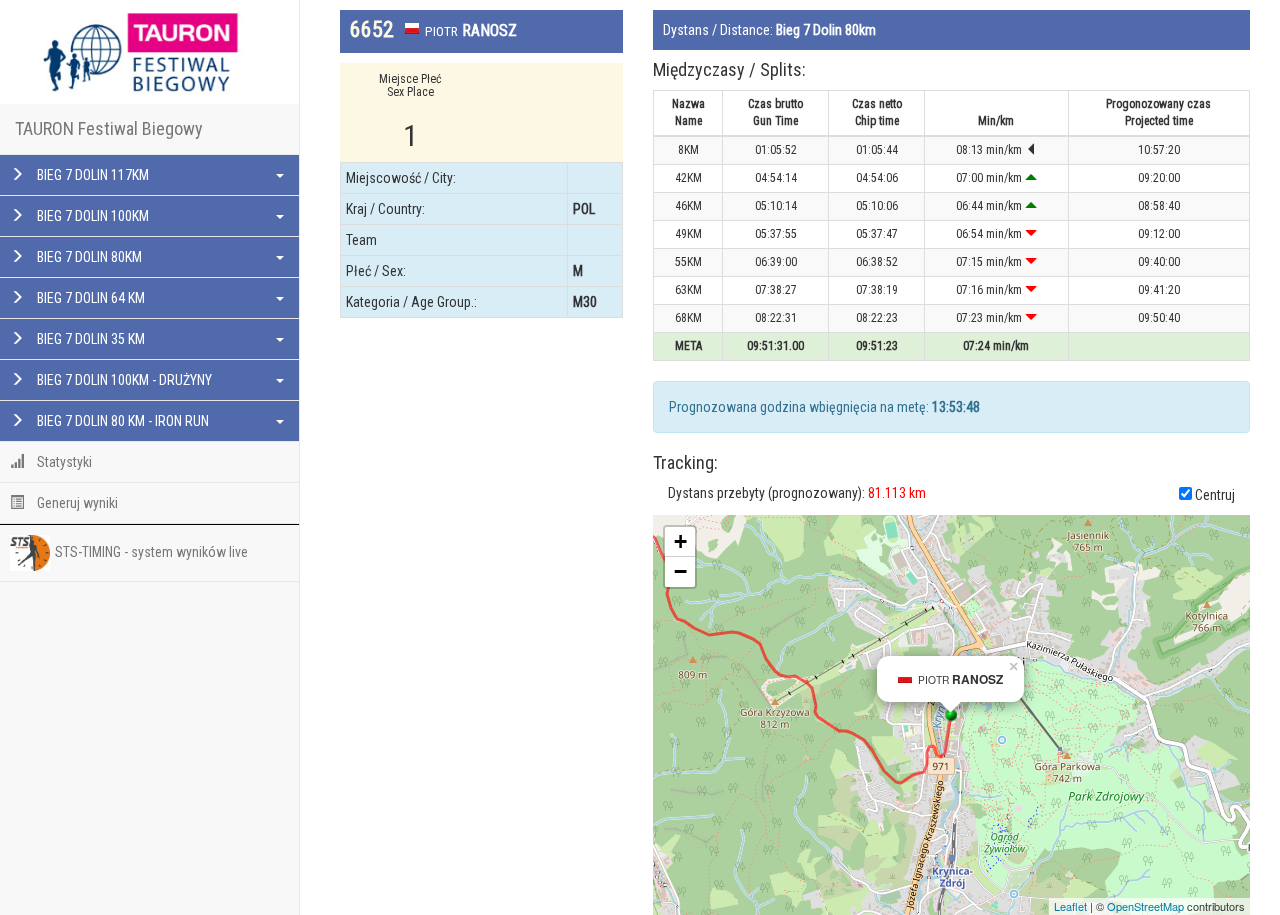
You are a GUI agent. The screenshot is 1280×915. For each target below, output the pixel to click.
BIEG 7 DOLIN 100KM (91, 216)
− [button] (680, 571)
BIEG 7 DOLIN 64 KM (89, 298)
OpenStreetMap (1145, 906)
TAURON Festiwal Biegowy (109, 128)
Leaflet (1070, 906)
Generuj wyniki (76, 503)
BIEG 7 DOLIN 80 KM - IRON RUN (121, 421)
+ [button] (680, 541)
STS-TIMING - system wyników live (151, 552)
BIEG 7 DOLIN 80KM (88, 257)
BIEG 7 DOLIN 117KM (91, 175)
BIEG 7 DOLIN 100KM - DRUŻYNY (123, 380)
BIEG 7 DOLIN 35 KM (89, 339)
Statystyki (63, 462)
